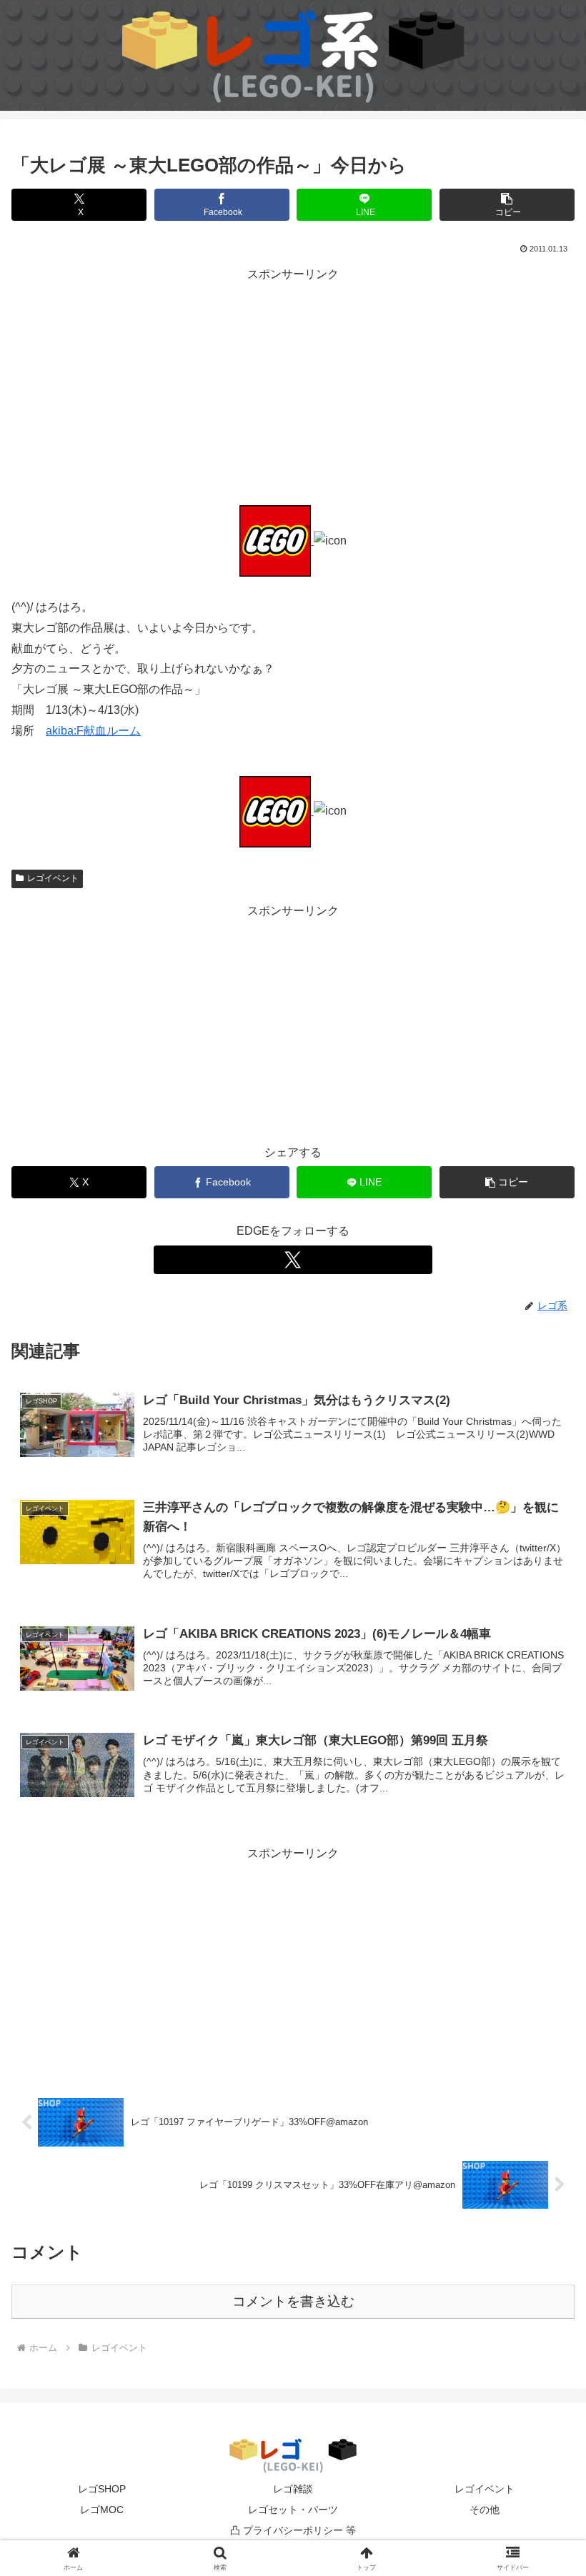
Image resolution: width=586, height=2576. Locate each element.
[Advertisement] (293, 385)
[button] (507, 205)
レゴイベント (53, 878)
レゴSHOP (102, 2489)
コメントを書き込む (293, 2301)
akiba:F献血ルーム (93, 731)
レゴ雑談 (293, 2489)
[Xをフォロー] (293, 1260)
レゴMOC (102, 2510)
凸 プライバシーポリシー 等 (293, 2530)
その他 (485, 2510)
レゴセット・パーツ (293, 2510)
